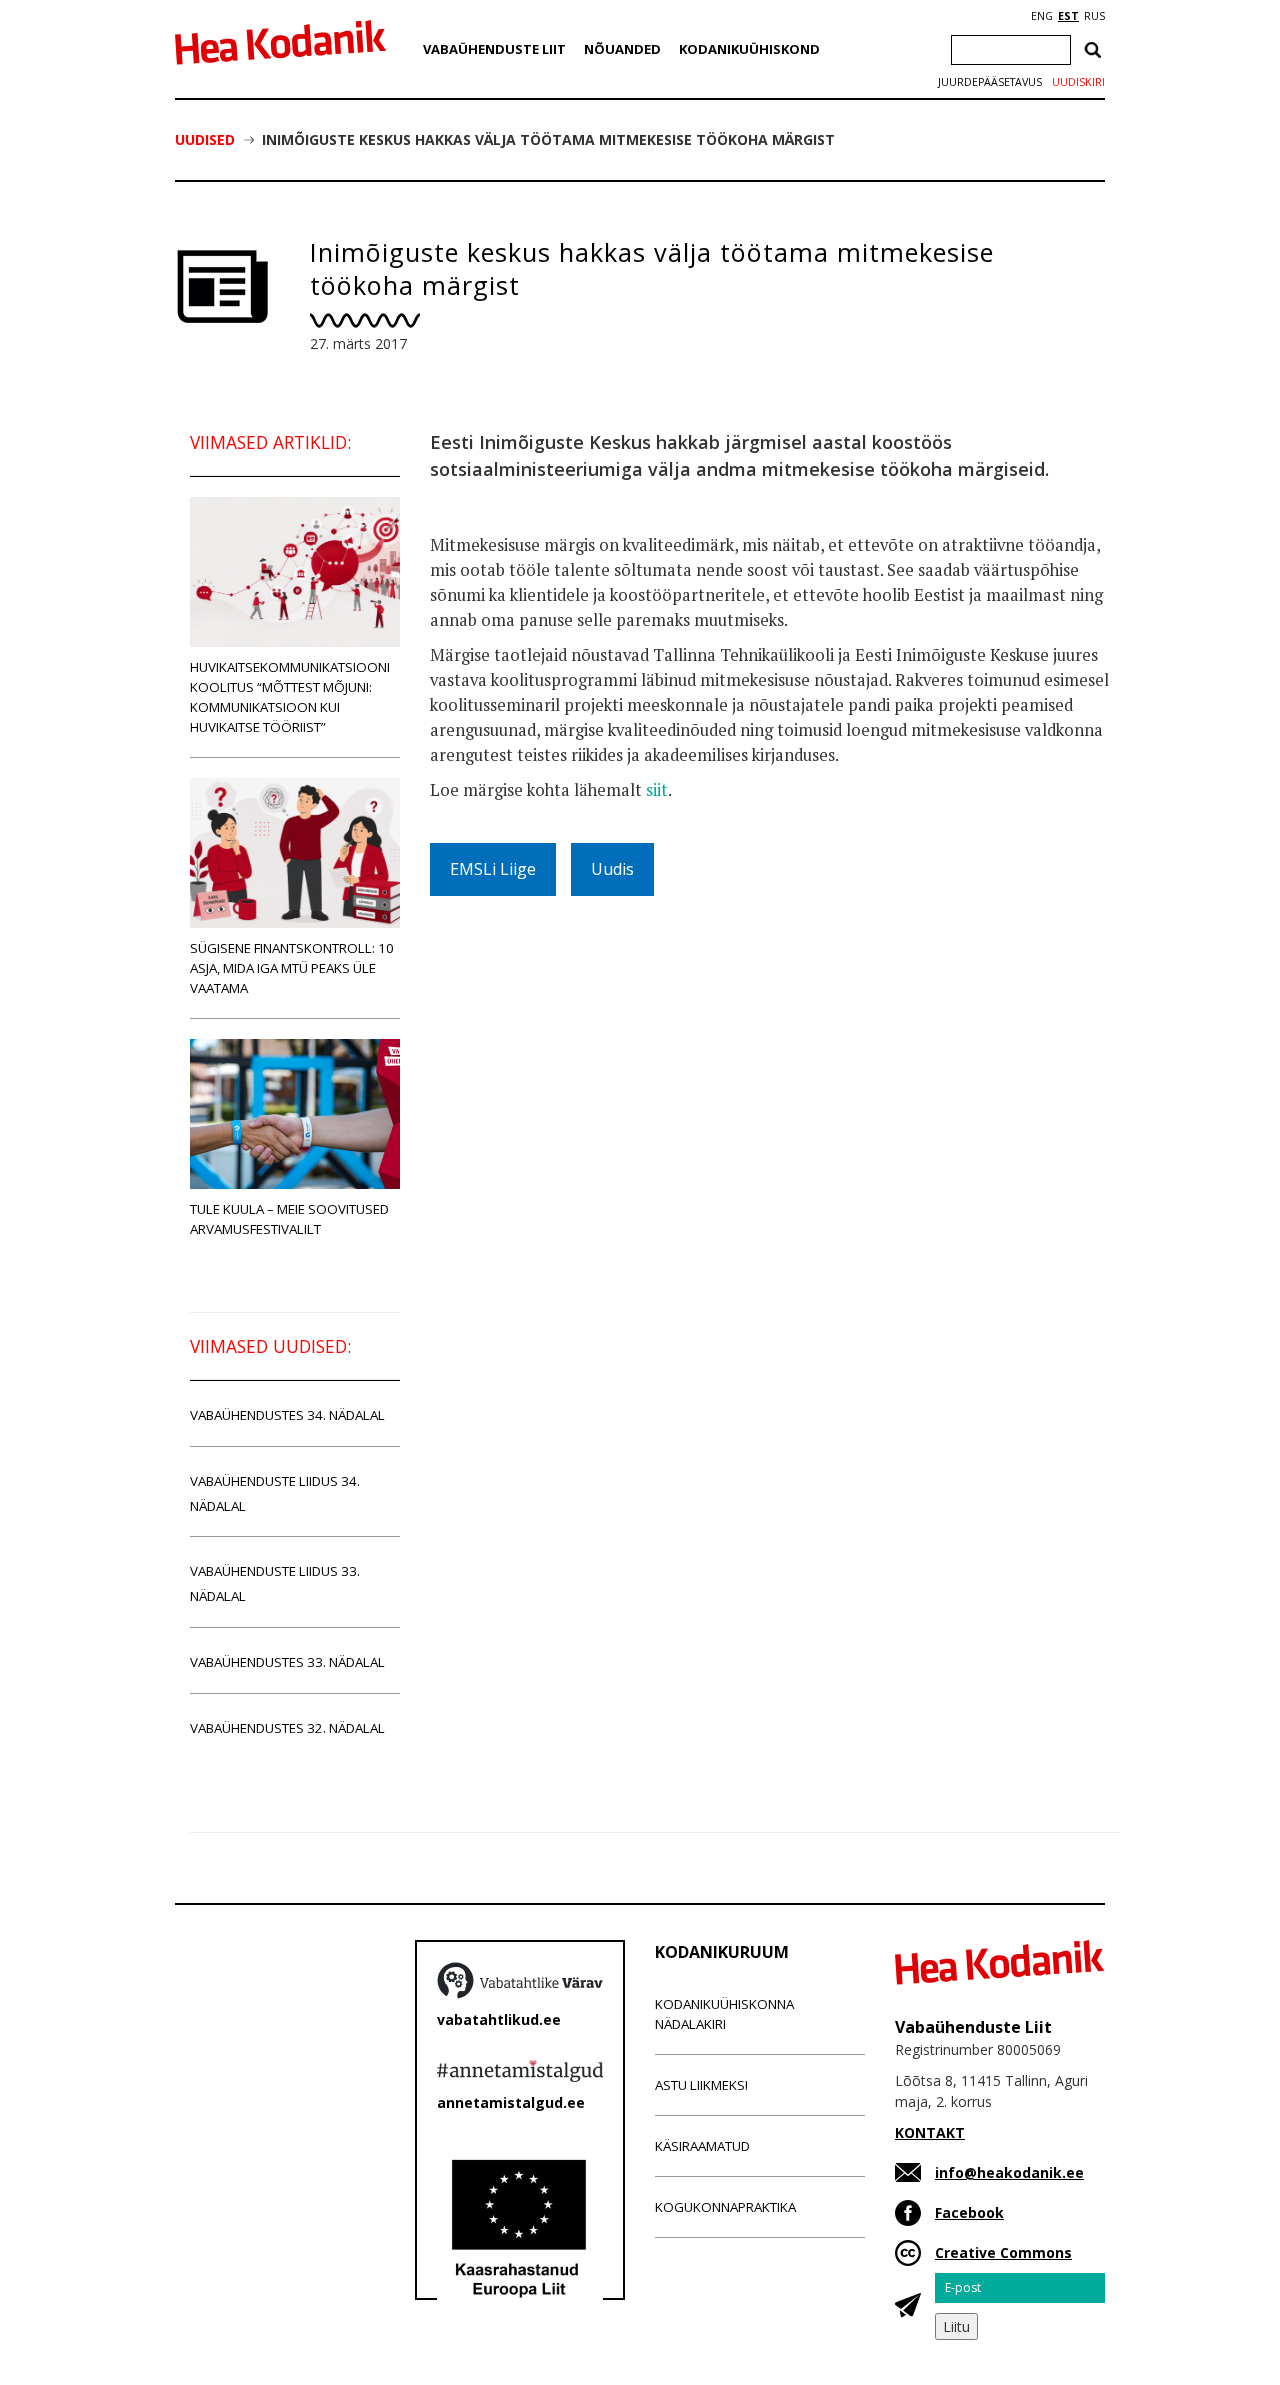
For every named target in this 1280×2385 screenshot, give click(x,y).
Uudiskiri (1078, 82)
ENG (1042, 16)
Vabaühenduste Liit (494, 49)
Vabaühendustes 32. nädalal (287, 1728)
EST (1068, 16)
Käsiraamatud (702, 2146)
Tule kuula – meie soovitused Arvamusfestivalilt (289, 1219)
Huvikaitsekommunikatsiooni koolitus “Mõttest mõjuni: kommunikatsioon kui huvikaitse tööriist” (290, 697)
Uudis (612, 869)
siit (657, 790)
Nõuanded (622, 49)
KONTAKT (930, 2132)
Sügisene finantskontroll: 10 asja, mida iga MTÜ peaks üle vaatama (292, 968)
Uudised (205, 139)
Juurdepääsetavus (990, 82)
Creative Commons (1003, 2252)
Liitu (956, 2326)
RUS (1094, 16)
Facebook (969, 2212)
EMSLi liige (493, 869)
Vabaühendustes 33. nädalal (287, 1662)
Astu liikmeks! (701, 2085)
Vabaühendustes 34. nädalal (287, 1415)
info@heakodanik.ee (1009, 2172)
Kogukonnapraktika (725, 2207)
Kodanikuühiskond (749, 49)
